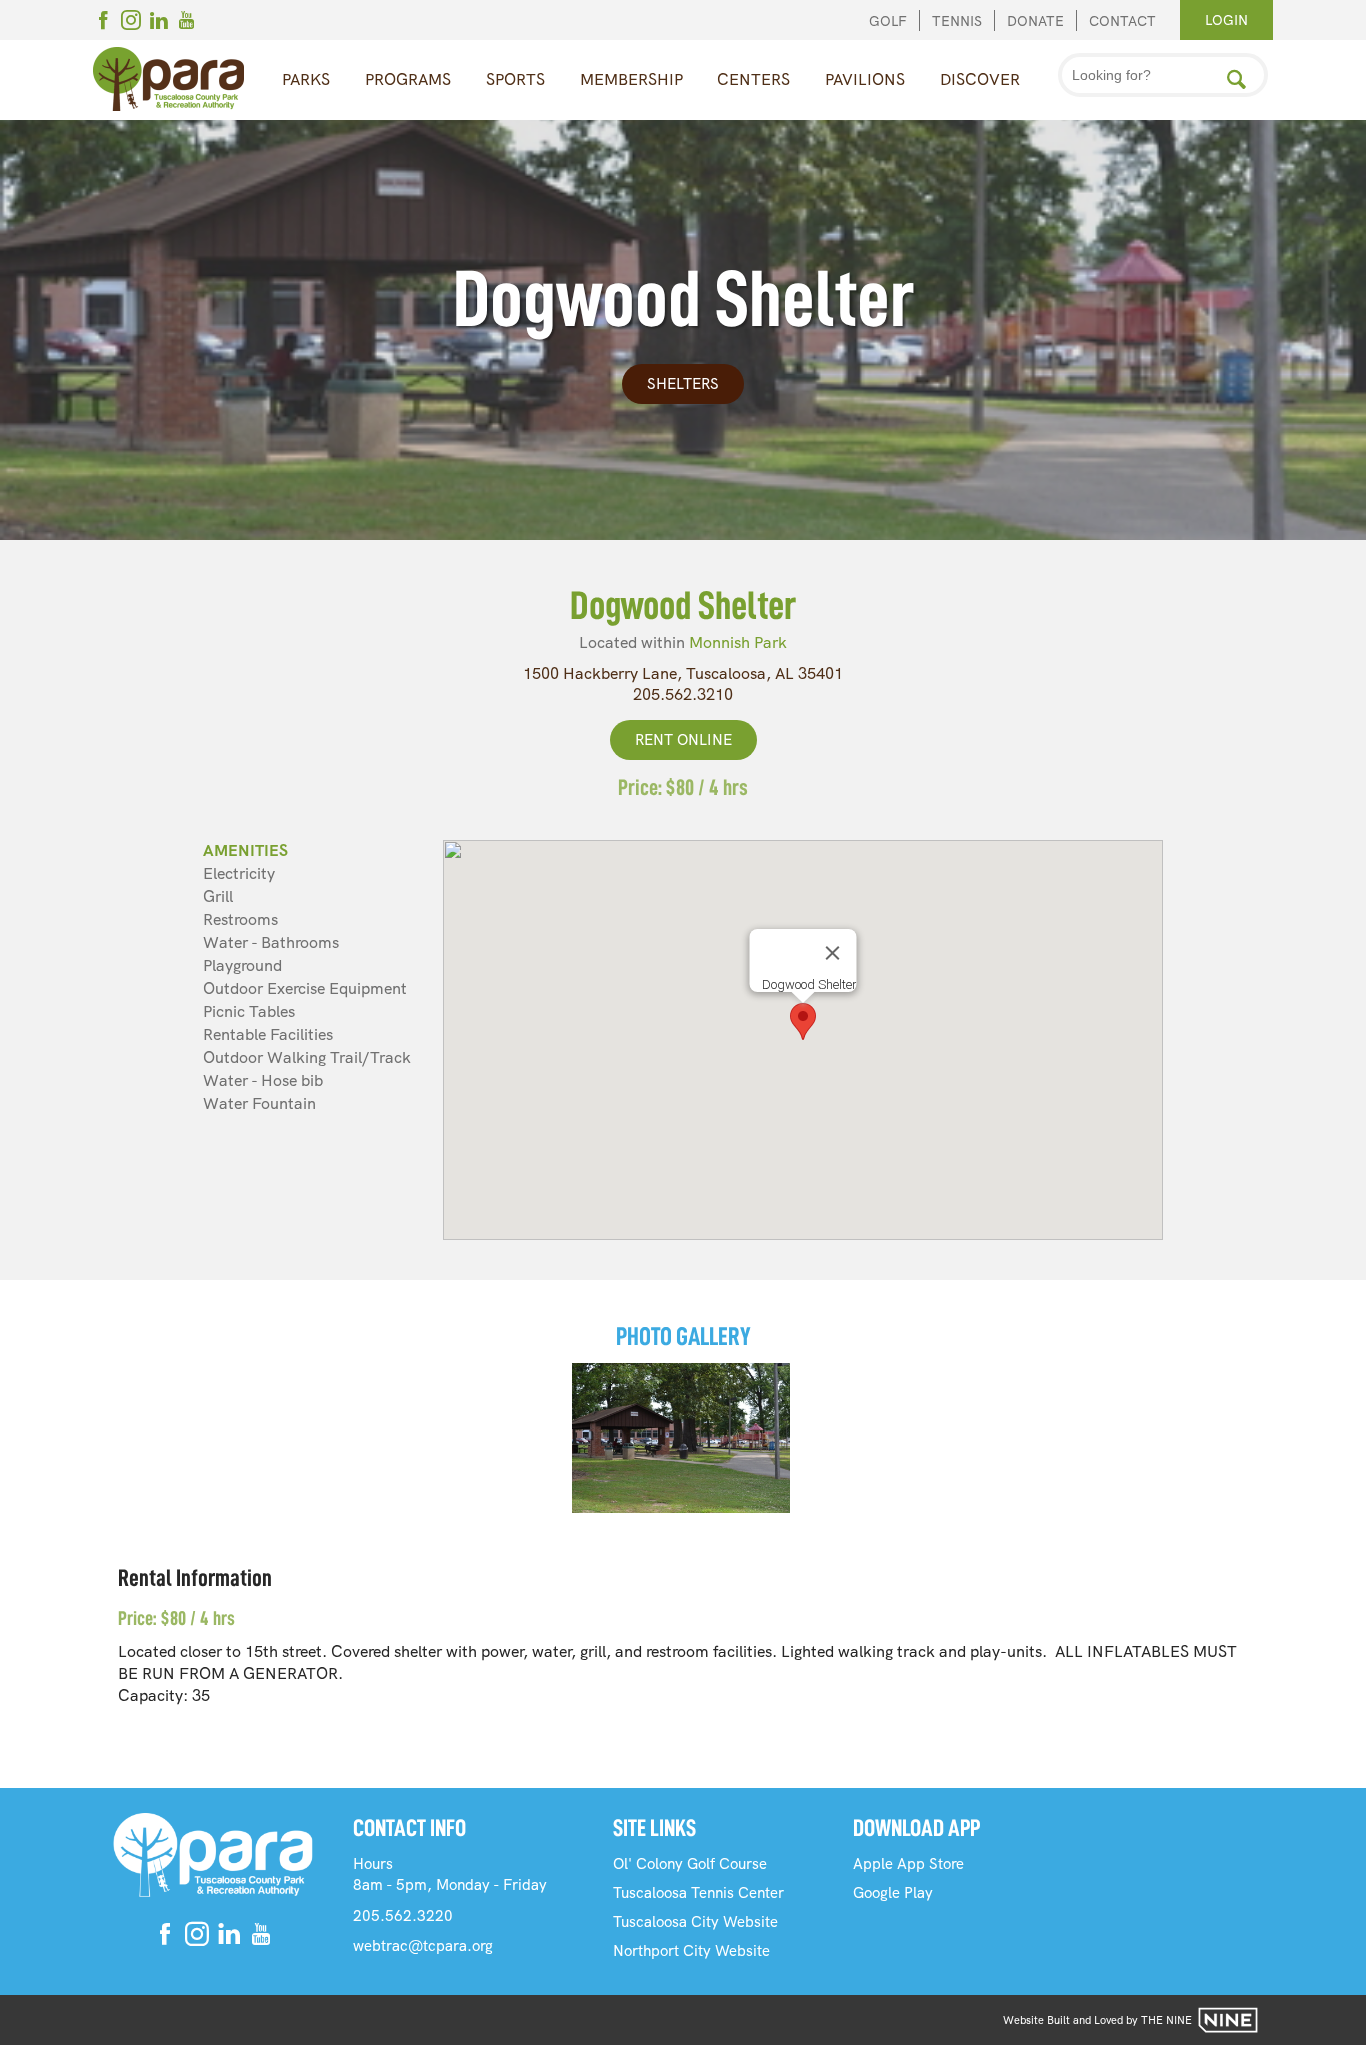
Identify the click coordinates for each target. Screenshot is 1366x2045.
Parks (306, 79)
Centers (753, 79)
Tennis (957, 21)
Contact (1122, 21)
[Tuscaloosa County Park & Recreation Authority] (168, 80)
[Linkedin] (159, 23)
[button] (803, 1021)
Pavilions (865, 79)
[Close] (833, 953)
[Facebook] (103, 23)
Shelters (683, 384)
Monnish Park (738, 642)
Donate (1035, 21)
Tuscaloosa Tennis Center (698, 1893)
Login (1226, 20)
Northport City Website (691, 1951)
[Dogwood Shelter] (681, 1438)
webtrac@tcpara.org (423, 1946)
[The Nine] (1228, 2020)
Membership (631, 79)
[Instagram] (131, 23)
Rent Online (683, 740)
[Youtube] (187, 23)
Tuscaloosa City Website (695, 1922)
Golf (888, 21)
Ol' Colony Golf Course (690, 1864)
